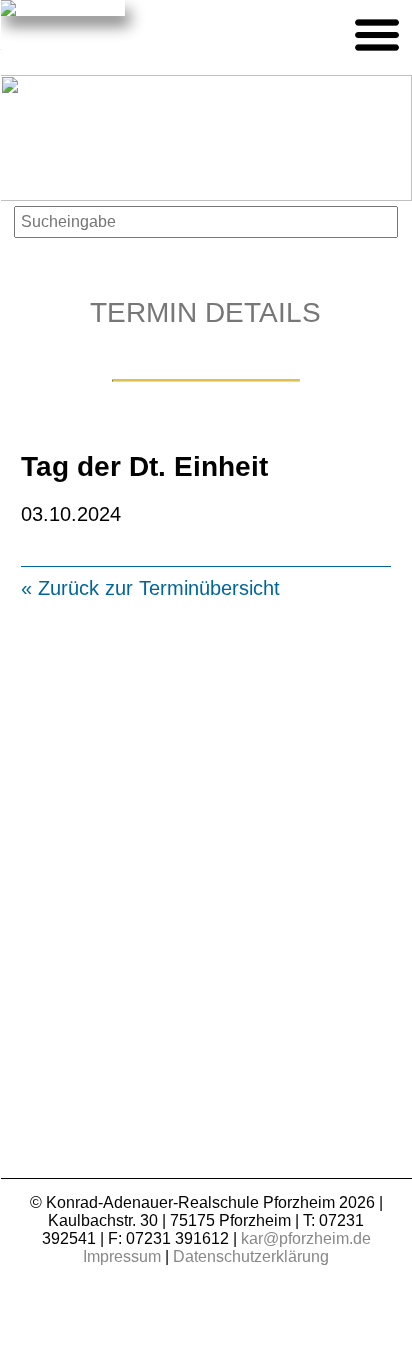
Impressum (122, 1256)
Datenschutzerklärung (251, 1256)
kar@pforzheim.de (306, 1238)
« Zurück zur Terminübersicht (150, 588)
